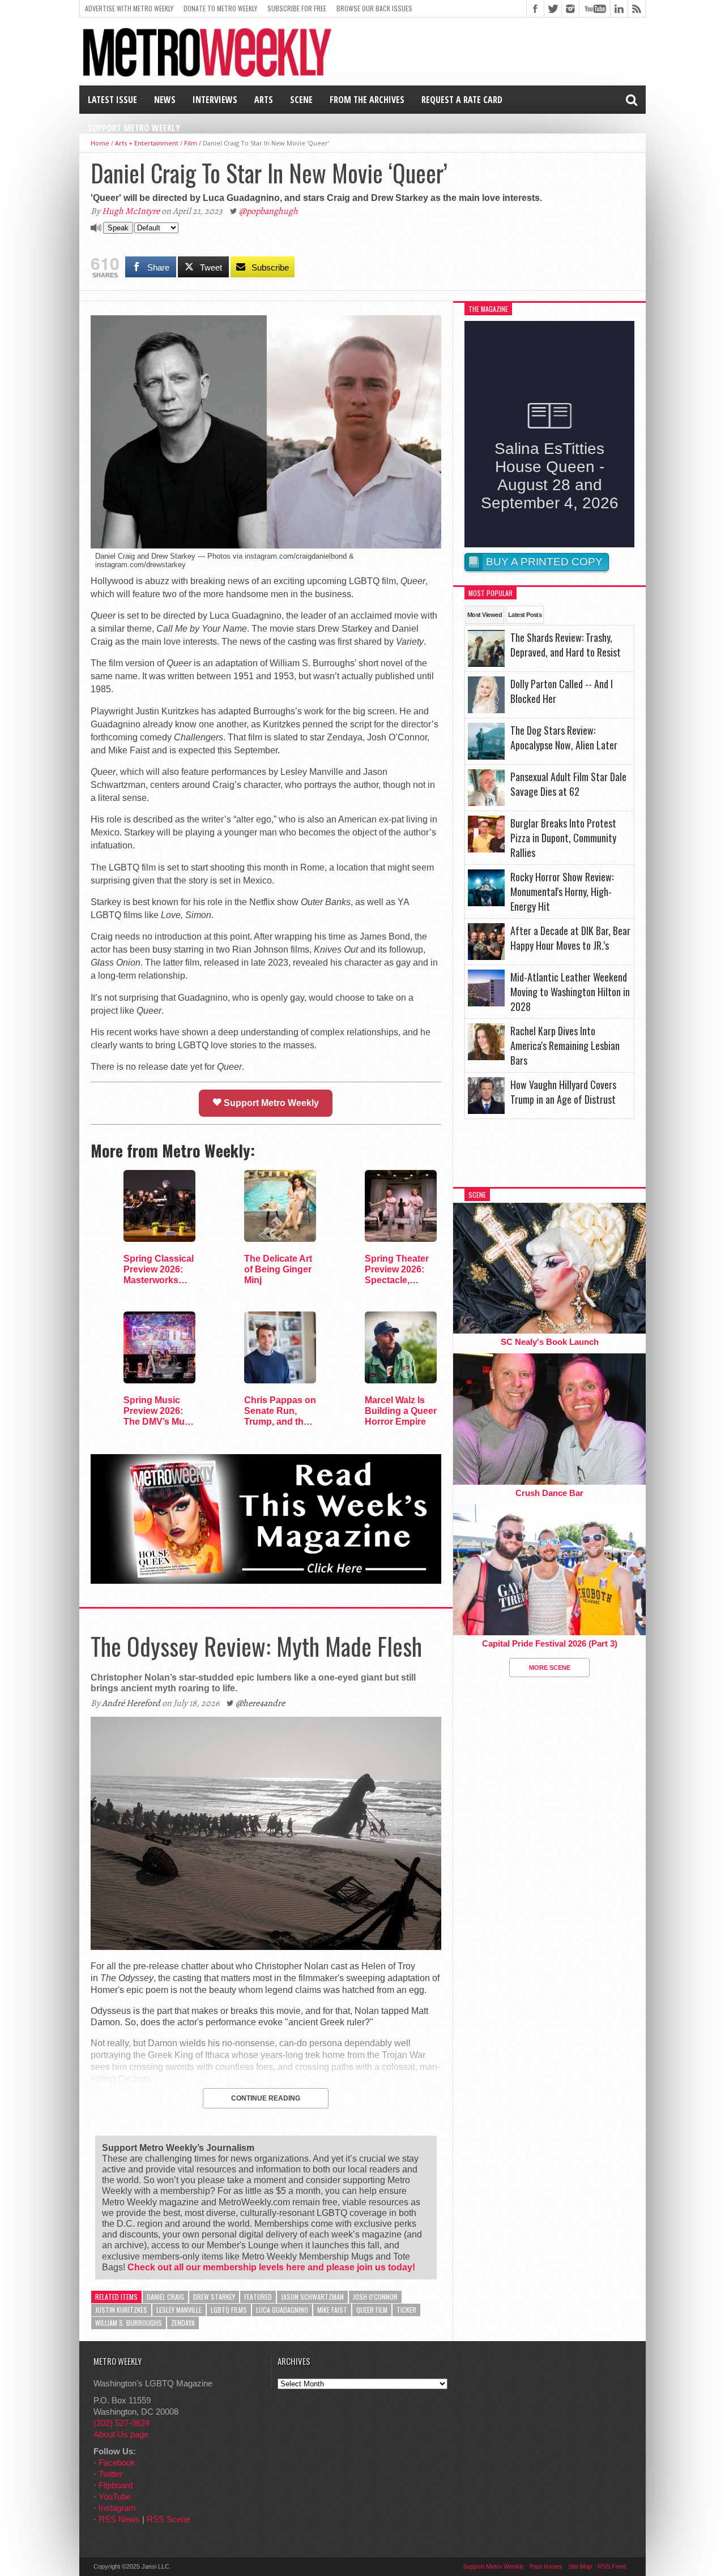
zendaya (183, 2323)
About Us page (121, 2434)
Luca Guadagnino (282, 2310)
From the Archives (367, 100)
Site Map (580, 2566)
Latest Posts (525, 615)
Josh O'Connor (375, 2297)
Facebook (117, 2463)
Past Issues (546, 2566)
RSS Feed (612, 2566)
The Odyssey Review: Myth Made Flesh (256, 1646)
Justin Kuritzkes (121, 2310)
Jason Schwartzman (312, 2297)
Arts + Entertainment (147, 143)
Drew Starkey (214, 2297)
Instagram (117, 2508)
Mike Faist (332, 2310)
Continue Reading (266, 2098)
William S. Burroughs (129, 2323)
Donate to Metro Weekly (220, 8)
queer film (372, 2310)
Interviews (215, 100)
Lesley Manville (179, 2310)
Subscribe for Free (297, 8)
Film (191, 143)
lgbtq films (229, 2310)
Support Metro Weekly (134, 128)
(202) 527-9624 (121, 2423)
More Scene (550, 1668)
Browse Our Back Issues (374, 8)
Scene (301, 100)
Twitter (111, 2474)
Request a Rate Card (462, 100)
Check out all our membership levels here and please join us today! (271, 2267)
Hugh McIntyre (131, 211)
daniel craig (165, 2297)
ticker (406, 2310)
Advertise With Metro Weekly (129, 8)
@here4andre (260, 1703)
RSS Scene (169, 2519)
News (165, 100)
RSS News (119, 2519)
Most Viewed (485, 615)
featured (258, 2297)
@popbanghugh (268, 211)
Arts (264, 100)
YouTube (115, 2496)
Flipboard (116, 2485)
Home (100, 143)
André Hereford (131, 1703)
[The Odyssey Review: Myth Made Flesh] (266, 1947)
